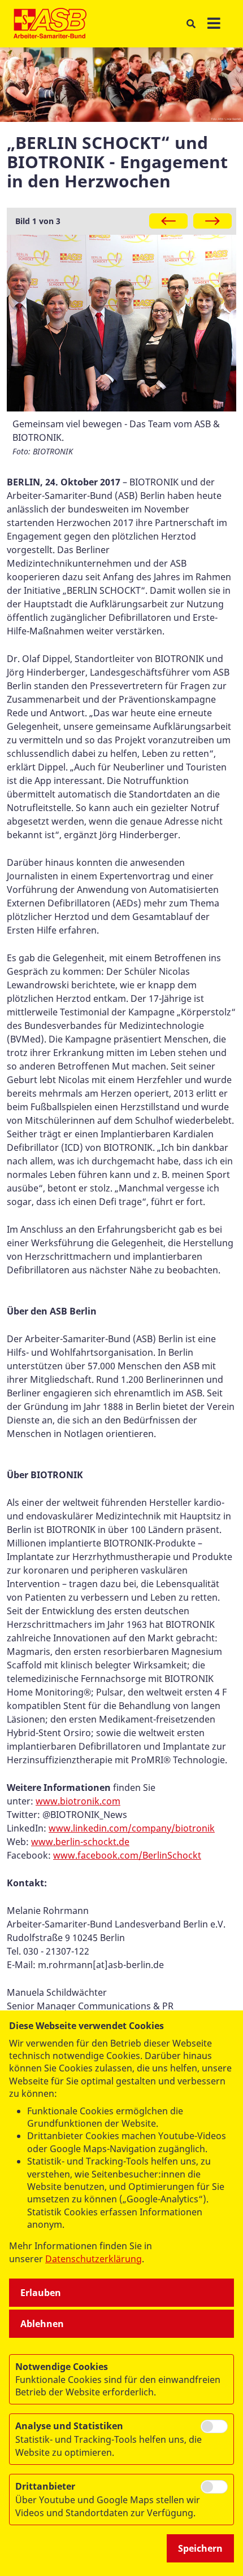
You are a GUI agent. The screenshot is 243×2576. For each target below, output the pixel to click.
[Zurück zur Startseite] (50, 24)
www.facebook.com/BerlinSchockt (127, 1855)
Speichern (200, 2548)
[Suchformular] (191, 24)
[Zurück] (168, 221)
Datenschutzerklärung (94, 2259)
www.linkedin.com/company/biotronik (132, 1828)
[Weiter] (212, 221)
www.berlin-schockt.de (80, 1842)
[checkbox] (214, 2426)
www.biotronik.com (78, 1801)
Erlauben (41, 2293)
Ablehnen (42, 2324)
